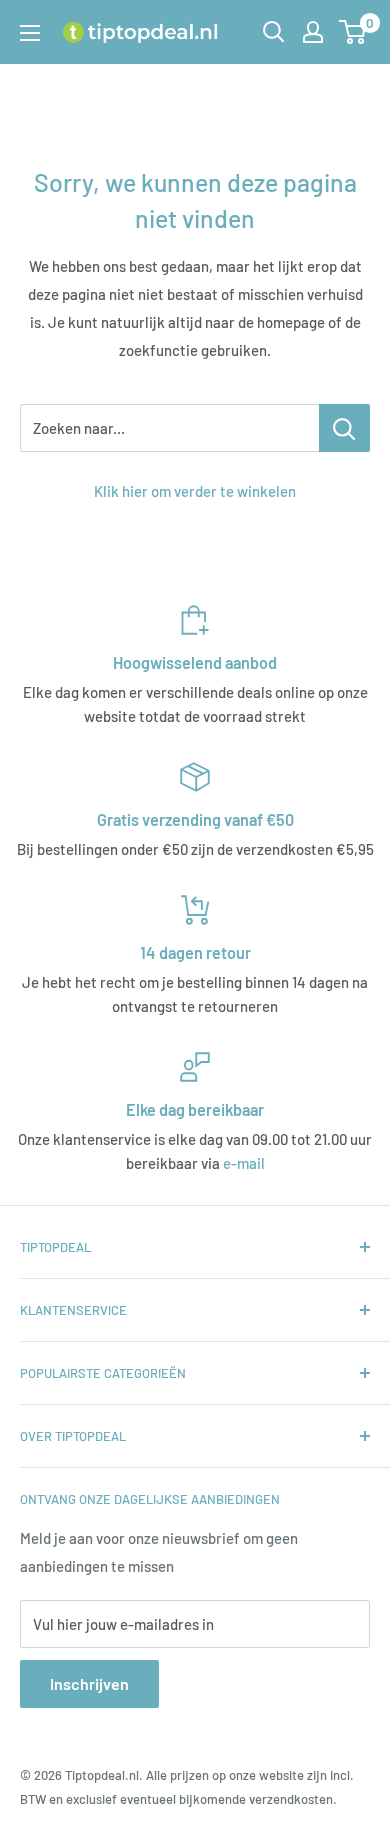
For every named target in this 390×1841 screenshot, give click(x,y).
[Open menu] (30, 33)
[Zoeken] (274, 32)
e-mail (244, 1163)
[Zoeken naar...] (344, 428)
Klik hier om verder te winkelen (195, 491)
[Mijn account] (313, 32)
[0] (353, 32)
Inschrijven (89, 1683)
